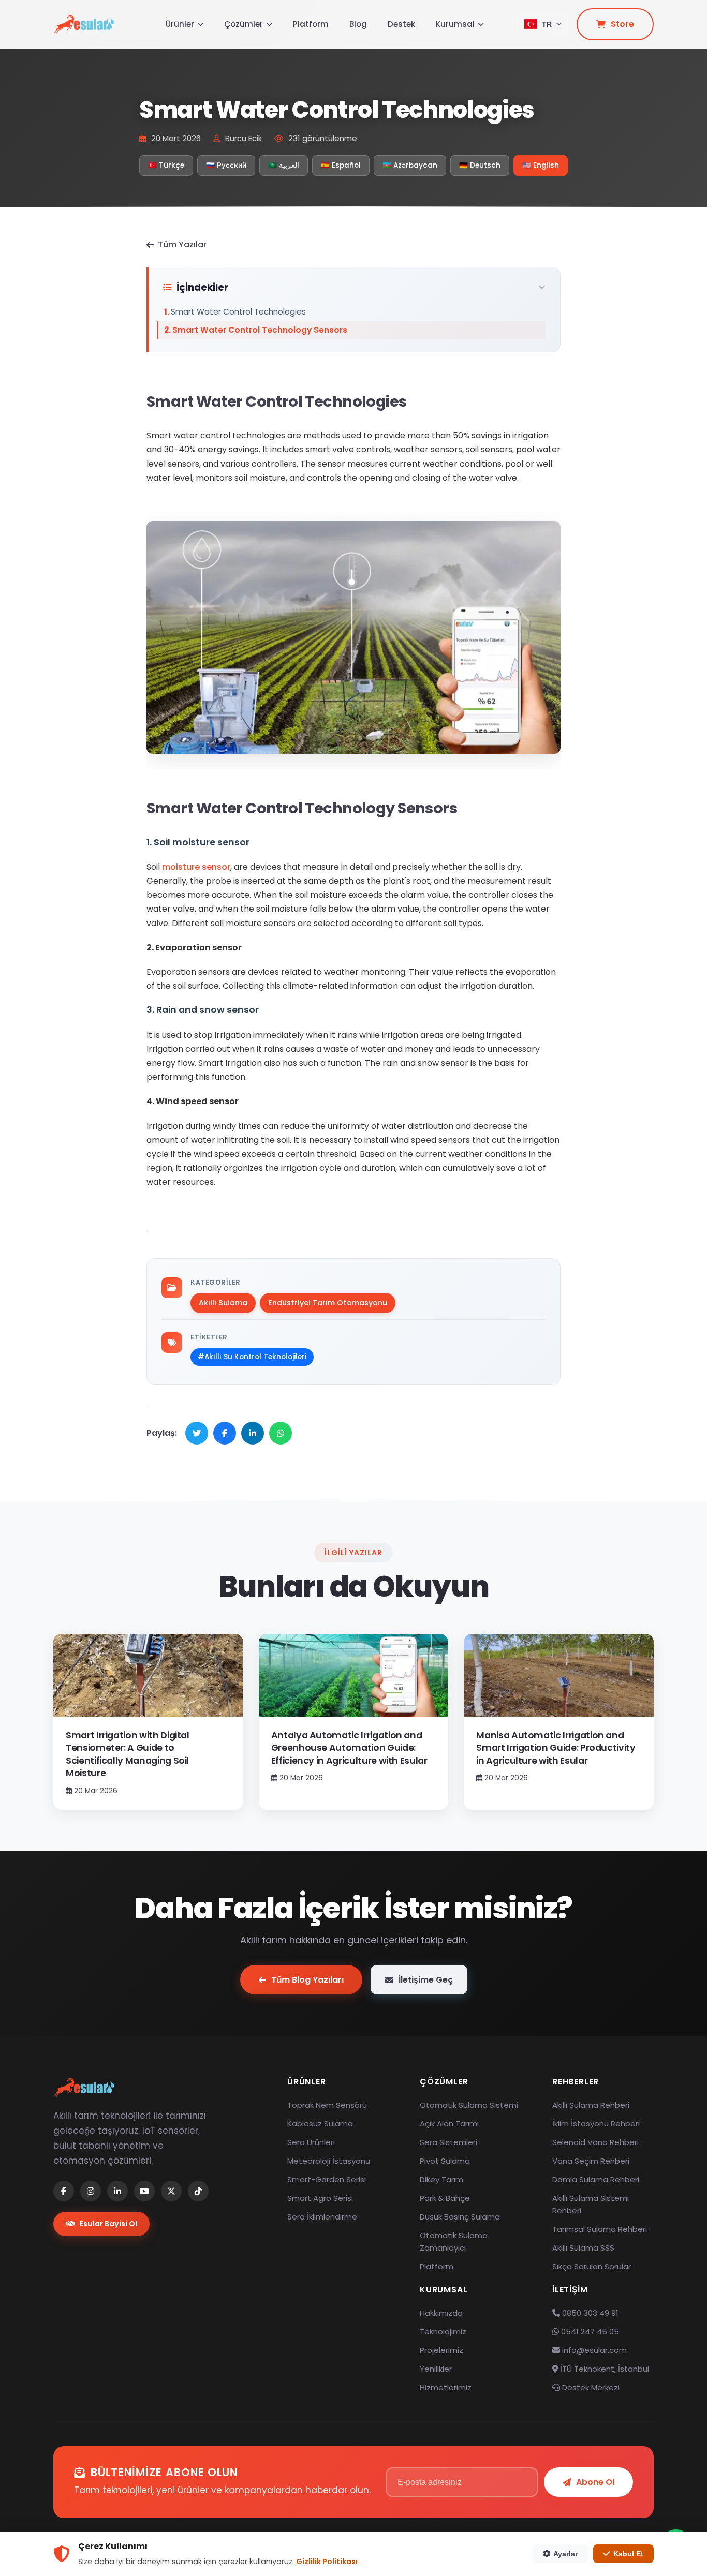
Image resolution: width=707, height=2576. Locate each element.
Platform (311, 24)
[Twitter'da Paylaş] (197, 1433)
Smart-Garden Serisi (327, 2179)
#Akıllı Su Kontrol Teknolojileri (252, 1357)
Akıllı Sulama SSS (583, 2248)
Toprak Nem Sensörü (327, 2105)
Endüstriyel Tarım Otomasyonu (328, 1303)
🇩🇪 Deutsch (480, 165)
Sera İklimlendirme (322, 2217)
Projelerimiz (441, 2350)
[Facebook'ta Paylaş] (225, 1433)
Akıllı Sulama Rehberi (591, 2105)
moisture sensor (196, 867)
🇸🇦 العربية (284, 165)
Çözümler (244, 24)
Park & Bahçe (445, 2198)
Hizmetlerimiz (446, 2387)
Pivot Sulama (445, 2161)
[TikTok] (198, 2191)
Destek (401, 24)
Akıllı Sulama (223, 1303)
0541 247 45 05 (589, 2332)
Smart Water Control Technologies (238, 312)
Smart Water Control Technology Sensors (260, 330)
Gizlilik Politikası (327, 2562)
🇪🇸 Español (341, 165)
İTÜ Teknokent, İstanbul (603, 2369)
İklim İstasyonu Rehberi (596, 2124)
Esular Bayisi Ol (108, 2224)
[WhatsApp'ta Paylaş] (281, 1433)
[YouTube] (144, 2191)
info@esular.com (594, 2350)
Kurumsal (455, 24)
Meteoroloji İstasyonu (329, 2161)
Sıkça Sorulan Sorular (592, 2266)
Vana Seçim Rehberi (591, 2161)
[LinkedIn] (117, 2191)
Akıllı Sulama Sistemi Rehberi (591, 2204)
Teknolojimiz (443, 2332)
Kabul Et (628, 2554)
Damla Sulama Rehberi (596, 2179)
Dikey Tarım (441, 2179)
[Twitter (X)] (171, 2191)
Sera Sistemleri (448, 2142)
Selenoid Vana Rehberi (595, 2142)
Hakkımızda (441, 2313)
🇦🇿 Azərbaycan (410, 165)
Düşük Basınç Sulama (460, 2217)
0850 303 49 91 (589, 2313)
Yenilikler (436, 2369)
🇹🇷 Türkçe (166, 165)
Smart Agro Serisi (320, 2198)
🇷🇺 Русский (226, 165)
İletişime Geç (426, 1980)
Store (622, 24)
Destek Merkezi (590, 2387)
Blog (358, 24)
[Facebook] (64, 2191)
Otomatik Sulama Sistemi (469, 2105)
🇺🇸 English (541, 165)
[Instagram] (91, 2191)
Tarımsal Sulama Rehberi (600, 2229)
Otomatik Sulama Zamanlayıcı (454, 2242)
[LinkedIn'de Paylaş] (253, 1433)
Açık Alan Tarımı (449, 2124)
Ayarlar (565, 2554)
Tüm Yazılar (182, 244)
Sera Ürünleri (311, 2142)
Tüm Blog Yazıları (307, 1980)
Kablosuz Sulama (320, 2124)
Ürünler (180, 24)
